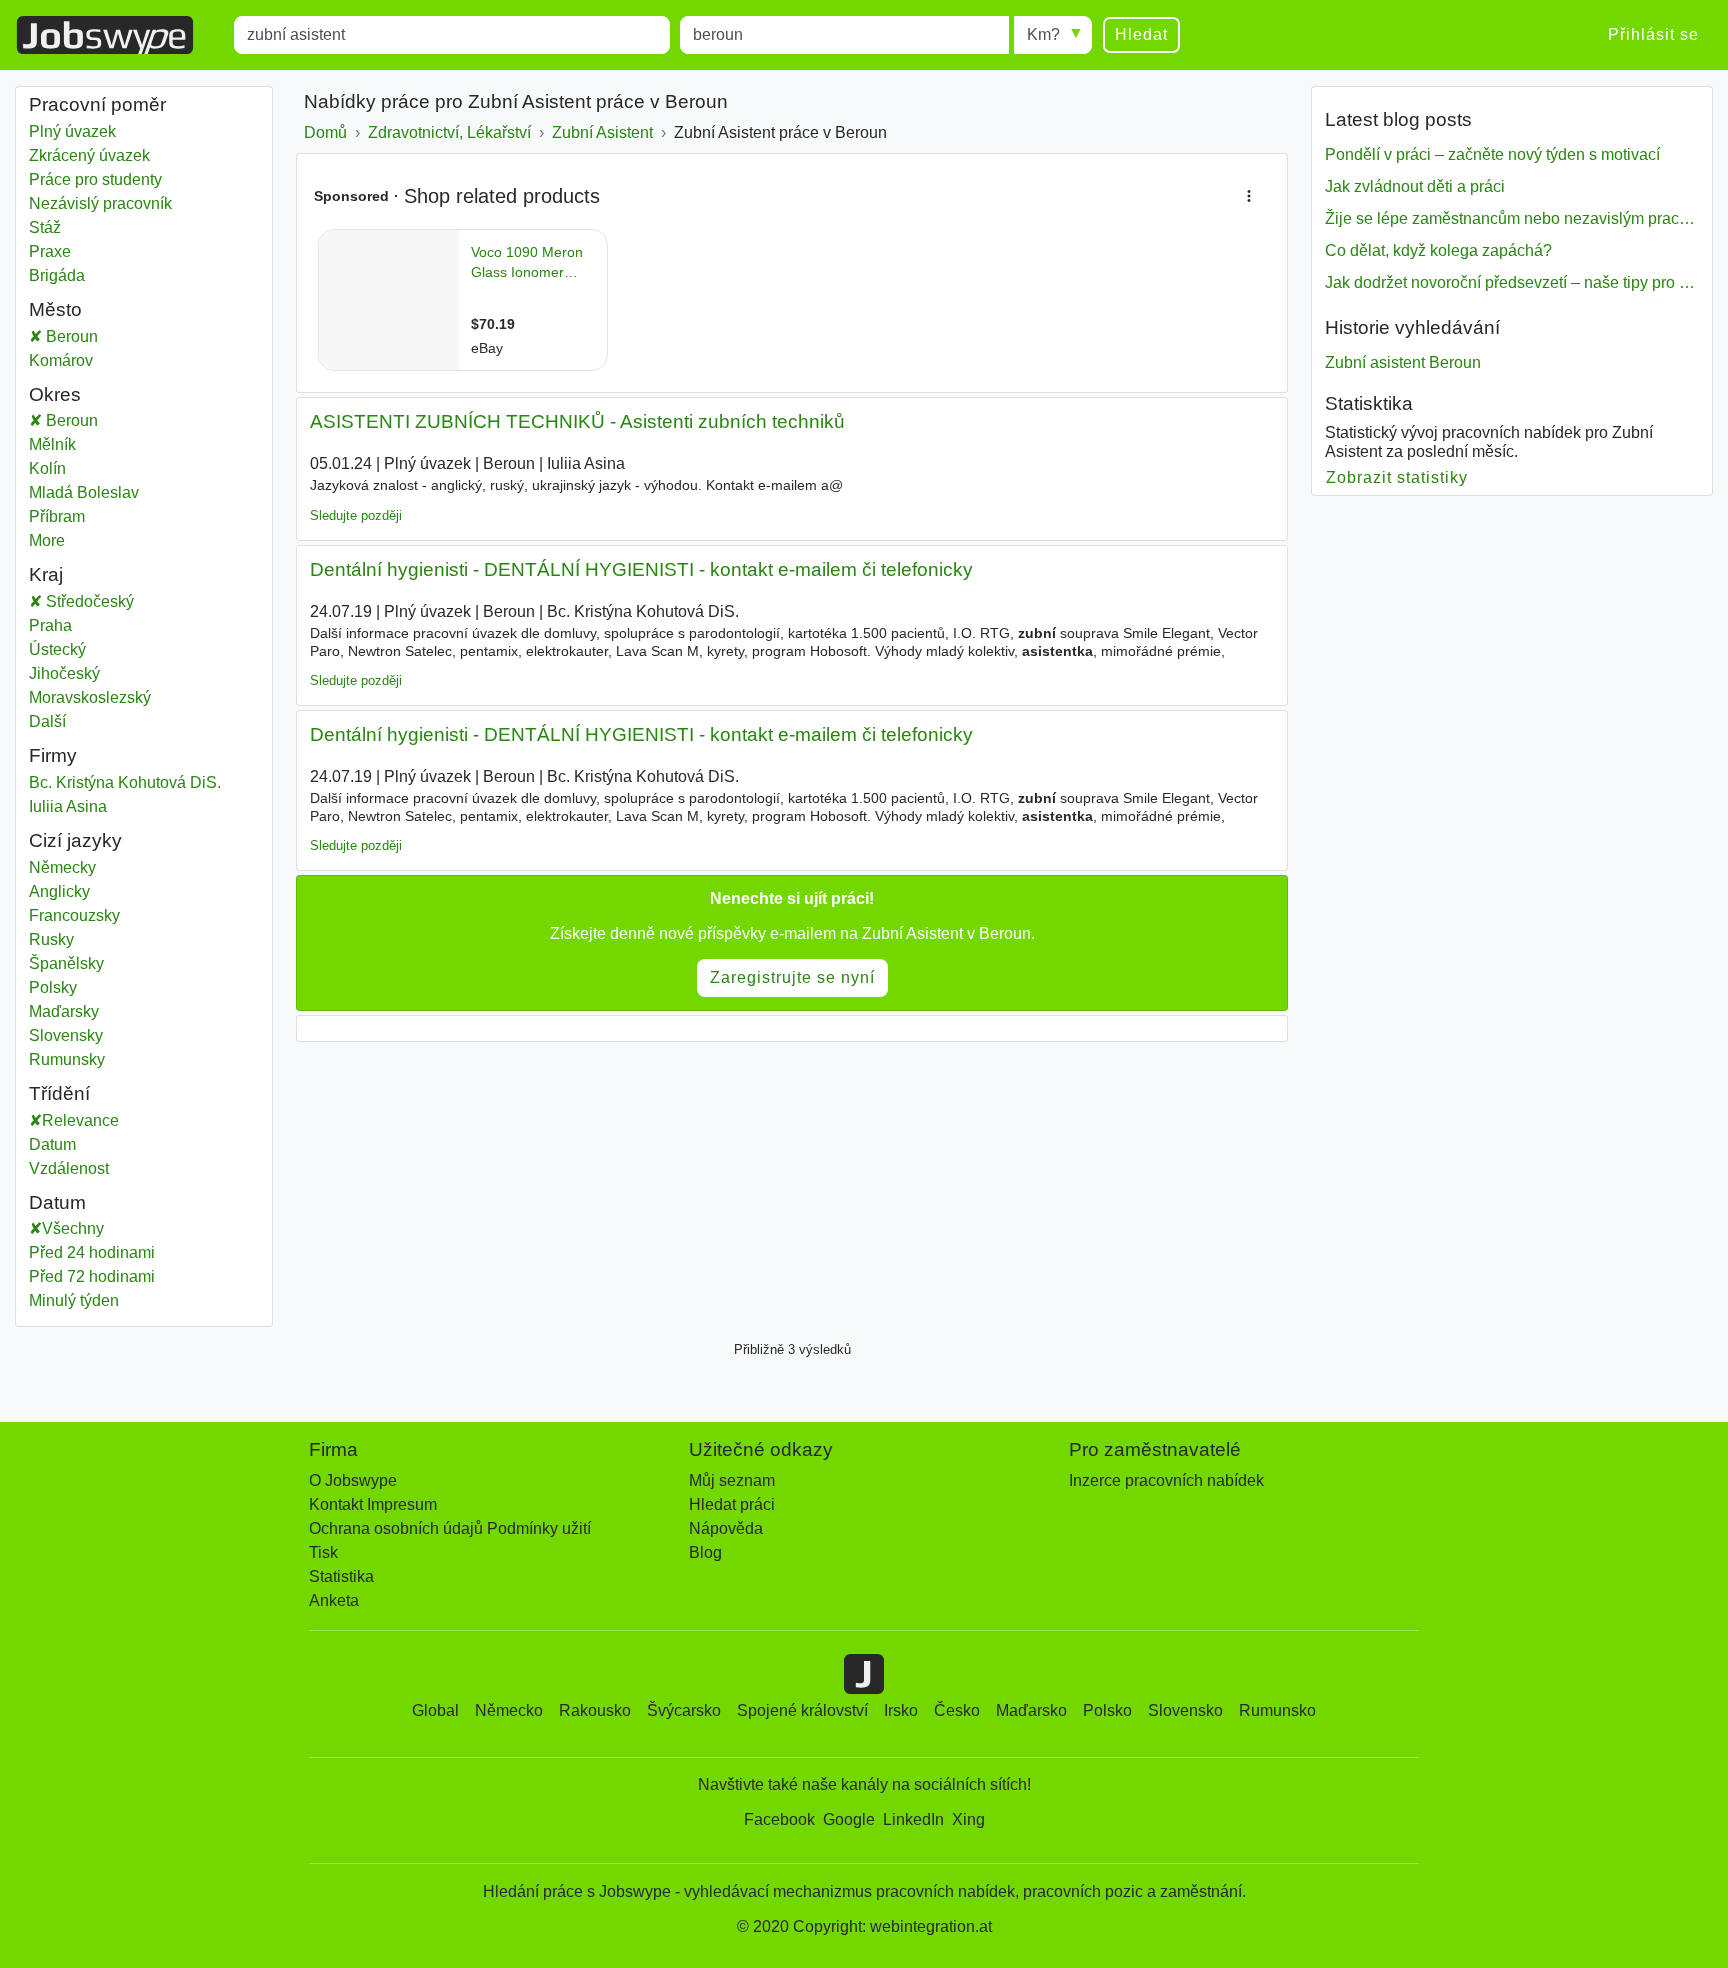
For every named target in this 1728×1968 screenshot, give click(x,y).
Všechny (73, 1228)
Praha (79, 625)
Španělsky (66, 963)
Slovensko (1185, 1710)
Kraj (46, 574)
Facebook (779, 1819)
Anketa (334, 1600)
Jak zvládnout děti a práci (1415, 186)
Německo (509, 1710)
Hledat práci (732, 1504)
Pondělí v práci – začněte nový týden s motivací (1492, 154)
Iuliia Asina (68, 806)
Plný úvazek (72, 131)
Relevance (80, 1120)
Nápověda (726, 1528)
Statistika (341, 1576)
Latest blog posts (1398, 119)
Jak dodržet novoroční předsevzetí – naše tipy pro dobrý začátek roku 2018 (1512, 282)
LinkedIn (913, 1819)
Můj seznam (732, 1480)
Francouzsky (74, 915)
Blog (705, 1552)
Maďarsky (64, 1011)
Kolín (79, 468)
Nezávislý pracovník (100, 203)
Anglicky (59, 891)
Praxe (50, 251)
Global (435, 1710)
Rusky (51, 939)
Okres (55, 394)
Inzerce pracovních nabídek (1166, 1480)
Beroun (92, 336)
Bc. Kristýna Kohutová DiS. (125, 782)
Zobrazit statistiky (1397, 477)
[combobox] (452, 35)
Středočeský (102, 601)
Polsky (53, 987)
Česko (957, 1710)
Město (55, 309)
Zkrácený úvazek (89, 155)
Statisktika (1369, 403)
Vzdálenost (69, 1168)
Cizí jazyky (75, 840)
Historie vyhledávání (1412, 327)
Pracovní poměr (97, 104)
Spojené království (802, 1710)
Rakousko (595, 1710)
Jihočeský (79, 673)
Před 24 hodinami (92, 1252)
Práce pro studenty (95, 179)
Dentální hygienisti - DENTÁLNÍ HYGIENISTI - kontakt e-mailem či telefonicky (641, 569)
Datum (52, 1144)
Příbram (79, 516)
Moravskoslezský (104, 697)
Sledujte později (356, 515)
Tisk (323, 1552)
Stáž (45, 227)
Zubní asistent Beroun (1403, 362)
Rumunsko (1277, 1710)
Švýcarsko (684, 1710)
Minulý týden (74, 1300)
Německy (62, 867)
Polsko (1107, 1710)
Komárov (79, 360)
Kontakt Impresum (373, 1504)
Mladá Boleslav (105, 492)
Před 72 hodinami (92, 1276)
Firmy (53, 755)
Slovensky (66, 1035)
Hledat (1141, 34)
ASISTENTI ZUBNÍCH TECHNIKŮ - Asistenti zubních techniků (577, 421)
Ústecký (79, 649)
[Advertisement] (792, 1186)
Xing (968, 1819)
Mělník (79, 444)
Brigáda (57, 275)
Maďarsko (1031, 1710)
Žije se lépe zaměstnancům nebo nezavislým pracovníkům (1512, 218)
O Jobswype (353, 1480)
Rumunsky (67, 1059)
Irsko (901, 1710)
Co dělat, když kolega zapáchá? (1438, 250)
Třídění (59, 1093)
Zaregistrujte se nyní (792, 977)
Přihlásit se (1653, 34)
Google (849, 1819)
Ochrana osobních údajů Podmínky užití (450, 1528)
